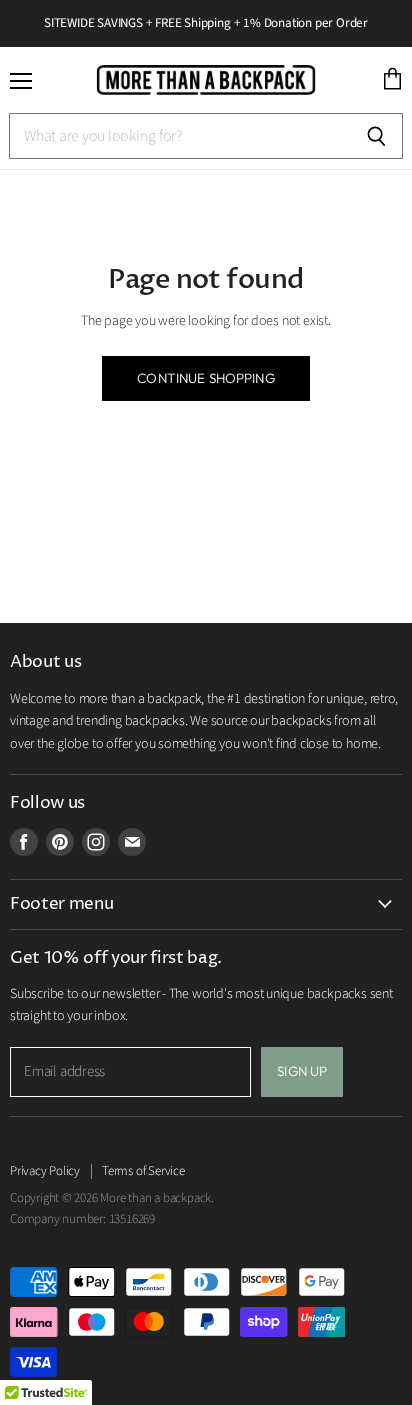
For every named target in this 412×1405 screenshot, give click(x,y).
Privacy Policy (45, 1171)
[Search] (376, 136)
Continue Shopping (205, 378)
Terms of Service (143, 1171)
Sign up (302, 1071)
